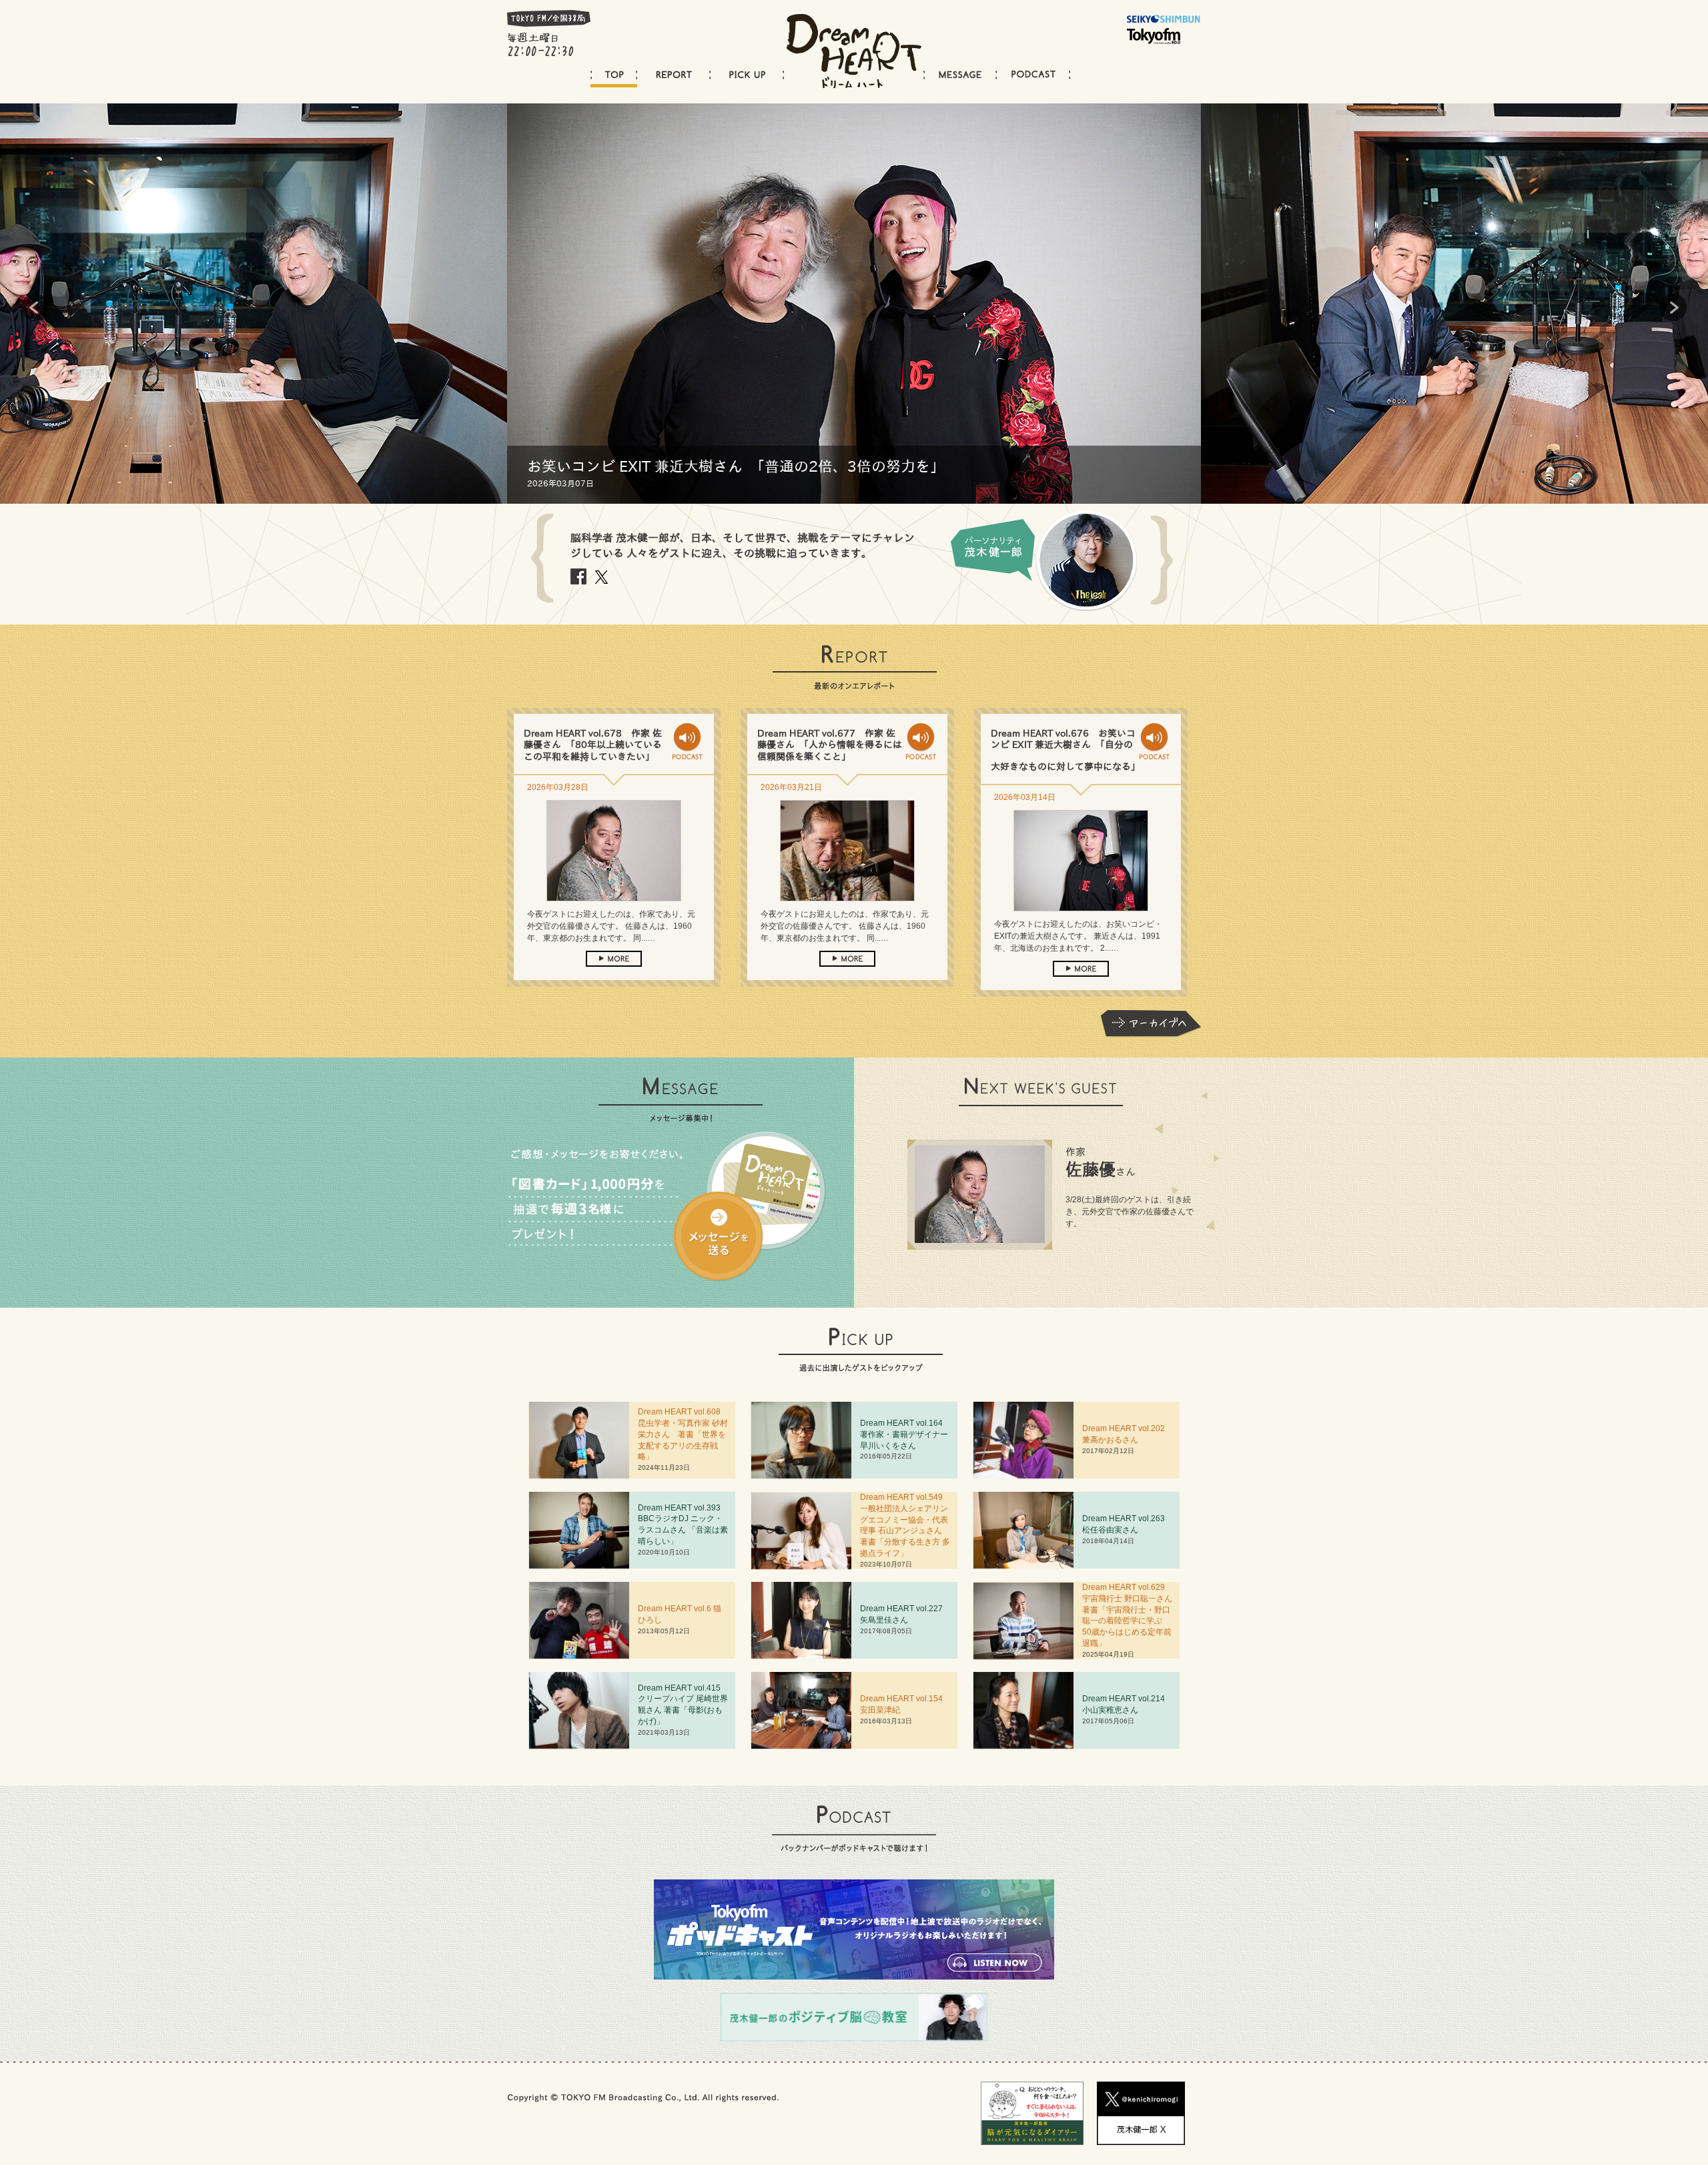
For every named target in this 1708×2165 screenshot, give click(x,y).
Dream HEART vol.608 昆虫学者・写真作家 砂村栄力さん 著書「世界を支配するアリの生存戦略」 (683, 1434)
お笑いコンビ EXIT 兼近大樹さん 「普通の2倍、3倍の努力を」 (736, 466)
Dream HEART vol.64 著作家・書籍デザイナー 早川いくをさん (908, 1434)
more (614, 959)
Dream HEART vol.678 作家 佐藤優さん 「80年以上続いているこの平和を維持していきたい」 (593, 745)
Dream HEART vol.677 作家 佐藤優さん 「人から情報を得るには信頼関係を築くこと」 (830, 745)
